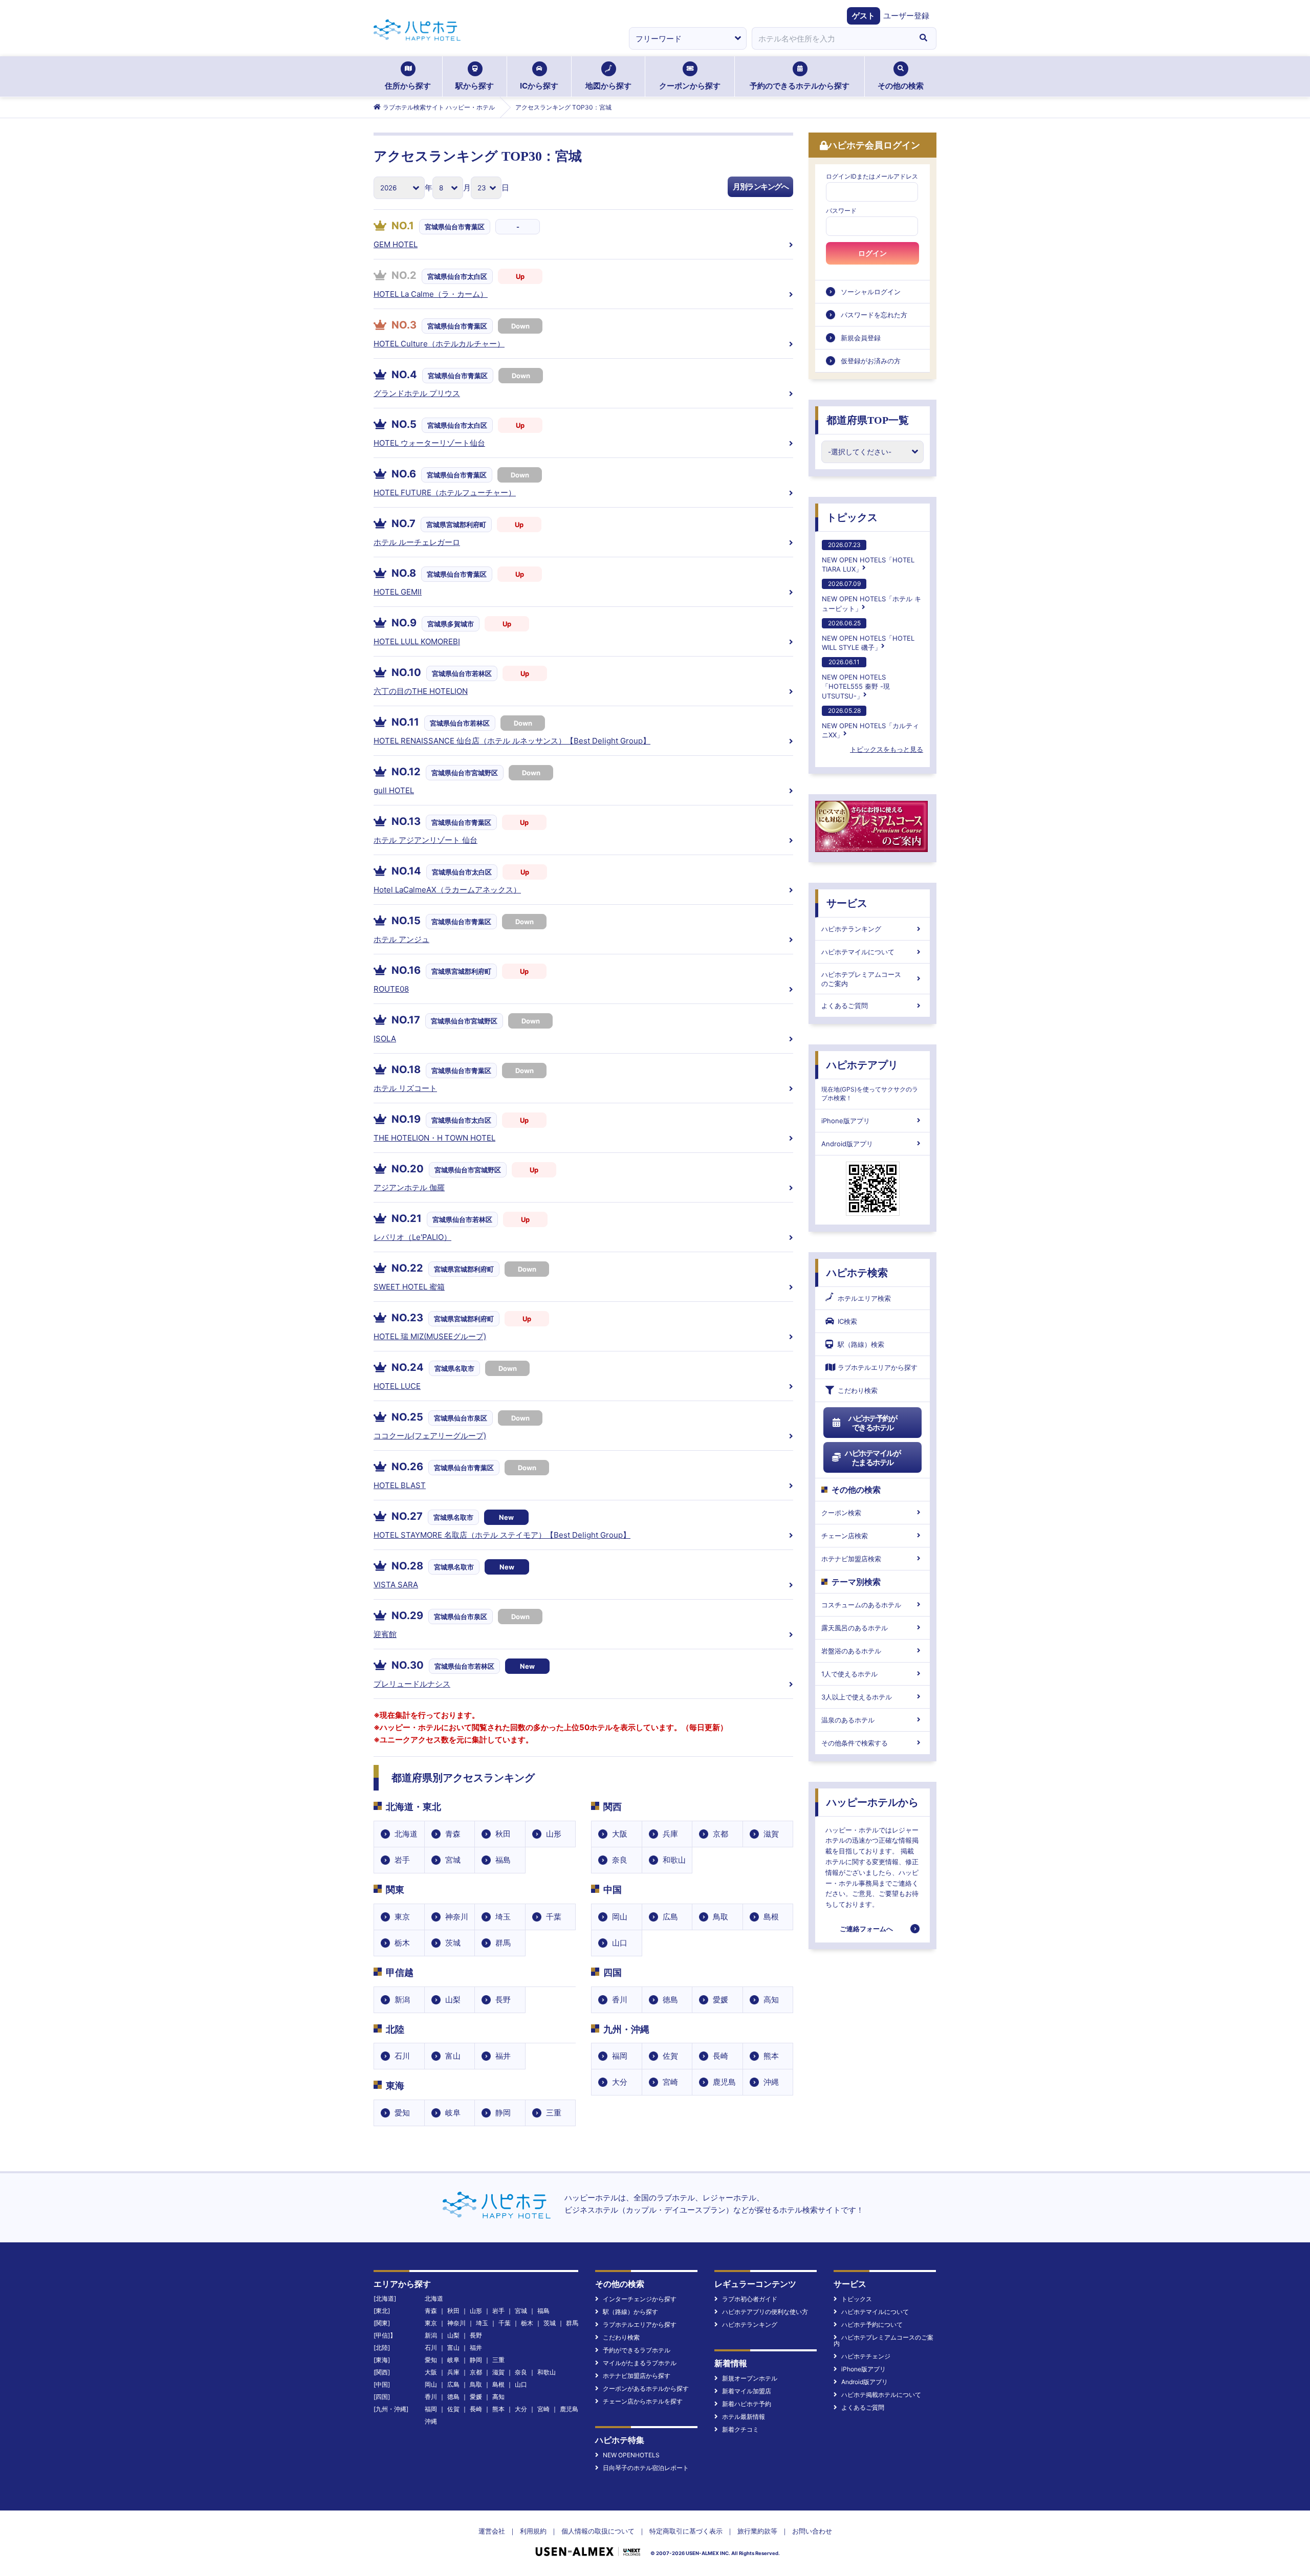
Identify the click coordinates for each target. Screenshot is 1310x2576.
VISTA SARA (396, 1585)
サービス (847, 903)
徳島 (670, 2000)
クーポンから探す (690, 86)
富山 (453, 2056)
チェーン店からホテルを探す (643, 2401)
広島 (670, 1917)
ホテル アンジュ (401, 939)
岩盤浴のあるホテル (851, 1651)
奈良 (620, 1860)
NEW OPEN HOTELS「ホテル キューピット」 (871, 596)
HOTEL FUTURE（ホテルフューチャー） (445, 493)
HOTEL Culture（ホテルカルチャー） (439, 344)
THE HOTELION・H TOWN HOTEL (434, 1138)
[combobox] (831, 38)
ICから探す (539, 86)
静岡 (503, 2113)
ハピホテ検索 (857, 1273)
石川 (402, 2056)
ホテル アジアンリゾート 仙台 (425, 840)
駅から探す (475, 86)
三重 (554, 2113)
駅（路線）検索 (861, 1344)
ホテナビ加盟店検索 (851, 1559)
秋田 (503, 1834)
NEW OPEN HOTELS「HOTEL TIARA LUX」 (868, 557)
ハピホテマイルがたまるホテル (872, 1458)
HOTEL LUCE (397, 1386)
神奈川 (457, 1917)
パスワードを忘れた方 (874, 315)
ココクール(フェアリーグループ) (430, 1436)
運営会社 (492, 2531)
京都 (720, 1834)
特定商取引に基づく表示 (686, 2531)
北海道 (406, 1834)
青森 (453, 1834)
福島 (503, 1860)
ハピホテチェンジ (866, 2356)
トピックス (852, 517)
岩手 (402, 1860)
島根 (771, 1917)
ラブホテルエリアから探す (878, 1367)
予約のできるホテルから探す (800, 86)
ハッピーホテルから (872, 1802)
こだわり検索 (858, 1390)
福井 (503, 2056)
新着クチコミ (740, 2429)
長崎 (720, 2056)
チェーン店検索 (845, 1536)
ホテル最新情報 (744, 2417)
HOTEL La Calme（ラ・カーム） (431, 294)
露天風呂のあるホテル (855, 1628)
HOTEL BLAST (400, 1485)
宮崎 (670, 2082)
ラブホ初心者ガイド (750, 2299)
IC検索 (847, 1321)
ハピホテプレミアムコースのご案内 (861, 979)
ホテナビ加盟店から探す (637, 2376)
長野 (503, 2000)
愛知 (402, 2113)
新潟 (402, 2000)
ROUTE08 (391, 989)
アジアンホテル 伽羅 (409, 1187)
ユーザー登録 (906, 16)
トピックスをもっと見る (887, 749)
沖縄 (771, 2082)
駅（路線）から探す (630, 2312)
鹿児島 (724, 2082)
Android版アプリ (847, 1144)
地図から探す (608, 86)
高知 (771, 2000)
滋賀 (771, 1834)
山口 (620, 1943)
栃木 (402, 1943)
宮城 (453, 1860)
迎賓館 (385, 1634)
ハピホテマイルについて (858, 952)
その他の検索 (901, 86)
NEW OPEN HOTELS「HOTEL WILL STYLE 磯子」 (868, 635)
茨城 (453, 1943)
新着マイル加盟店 (747, 2391)
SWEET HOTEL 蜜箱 (409, 1287)
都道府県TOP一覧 (868, 420)
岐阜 (453, 2113)
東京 (402, 1917)
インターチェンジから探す (640, 2299)
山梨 (453, 2000)
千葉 (554, 1917)
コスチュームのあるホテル (861, 1605)
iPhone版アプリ (846, 1121)
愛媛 (720, 2000)
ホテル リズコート (405, 1088)
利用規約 (533, 2531)
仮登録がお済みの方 (871, 361)
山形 (554, 1834)
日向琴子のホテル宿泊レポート (646, 2468)
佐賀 (670, 2056)
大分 (620, 2082)
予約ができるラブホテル (637, 2350)
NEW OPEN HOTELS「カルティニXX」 (870, 723)
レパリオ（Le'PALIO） (412, 1237)
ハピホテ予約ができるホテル (873, 1423)
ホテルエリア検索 (864, 1298)
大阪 (620, 1834)
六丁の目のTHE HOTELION (421, 691)
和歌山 (674, 1860)
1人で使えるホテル (849, 1674)
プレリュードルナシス (412, 1684)
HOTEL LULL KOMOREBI (417, 641)
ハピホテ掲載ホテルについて (881, 2395)
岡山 (620, 1917)
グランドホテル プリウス (417, 393)
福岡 (620, 2056)
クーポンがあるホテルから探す (646, 2388)
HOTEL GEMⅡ (398, 592)
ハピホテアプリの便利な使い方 (765, 2312)
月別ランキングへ (760, 187)
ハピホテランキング (851, 929)
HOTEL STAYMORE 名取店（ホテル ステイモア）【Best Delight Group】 (502, 1535)
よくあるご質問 (845, 1006)
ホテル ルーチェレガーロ (417, 542)
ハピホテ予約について (872, 2324)
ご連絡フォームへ (866, 1929)
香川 (620, 2000)
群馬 (503, 1943)
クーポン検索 (841, 1513)
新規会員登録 (861, 338)
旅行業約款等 (757, 2531)
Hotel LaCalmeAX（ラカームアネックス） (447, 890)
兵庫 (670, 1834)
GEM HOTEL (396, 244)
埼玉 (503, 1917)
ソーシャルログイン (871, 292)
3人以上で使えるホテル (857, 1697)
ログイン (872, 253)
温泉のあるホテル (848, 1720)
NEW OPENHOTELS (631, 2455)
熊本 (771, 2056)
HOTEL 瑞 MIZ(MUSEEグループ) (430, 1336)
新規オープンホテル (750, 2378)
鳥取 (720, 1917)
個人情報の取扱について (598, 2531)
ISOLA (385, 1039)
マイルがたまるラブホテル (640, 2363)
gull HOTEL (394, 790)
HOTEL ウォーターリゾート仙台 (429, 443)
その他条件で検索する (855, 1743)
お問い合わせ (812, 2531)
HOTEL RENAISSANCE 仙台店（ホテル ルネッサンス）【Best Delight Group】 (512, 741)
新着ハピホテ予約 (747, 2404)
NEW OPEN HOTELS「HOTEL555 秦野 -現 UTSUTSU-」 (856, 679)
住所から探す (408, 86)
